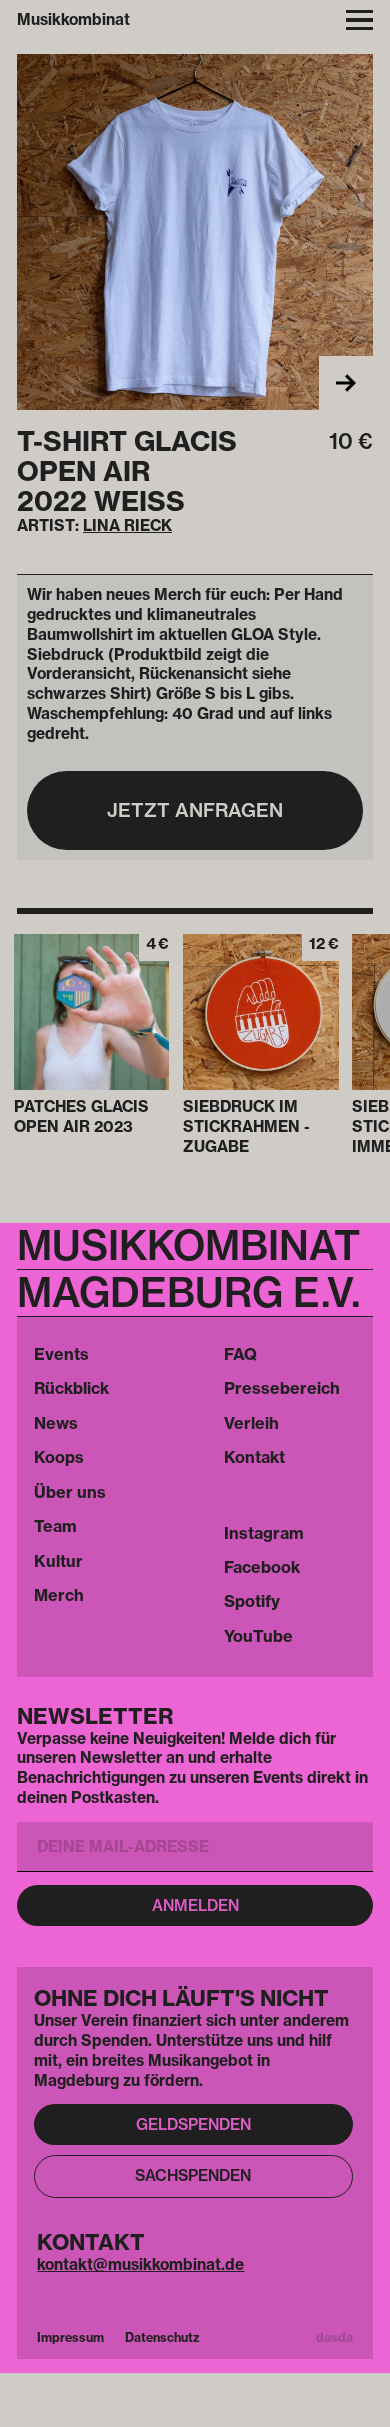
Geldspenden (193, 2124)
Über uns (70, 1492)
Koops (59, 1457)
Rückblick (71, 1388)
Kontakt (254, 1457)
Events (61, 1354)
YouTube (258, 1636)
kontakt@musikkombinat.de (140, 2264)
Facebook (262, 1567)
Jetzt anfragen (195, 810)
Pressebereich (282, 1388)
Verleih (251, 1423)
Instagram (264, 1533)
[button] (359, 20)
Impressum (70, 2337)
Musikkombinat (73, 19)
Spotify (252, 1601)
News (56, 1423)
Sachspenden (193, 2175)
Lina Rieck (127, 525)
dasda (334, 2337)
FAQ (240, 1354)
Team (55, 1526)
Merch (59, 1595)
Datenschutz (162, 2337)
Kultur (58, 1561)
